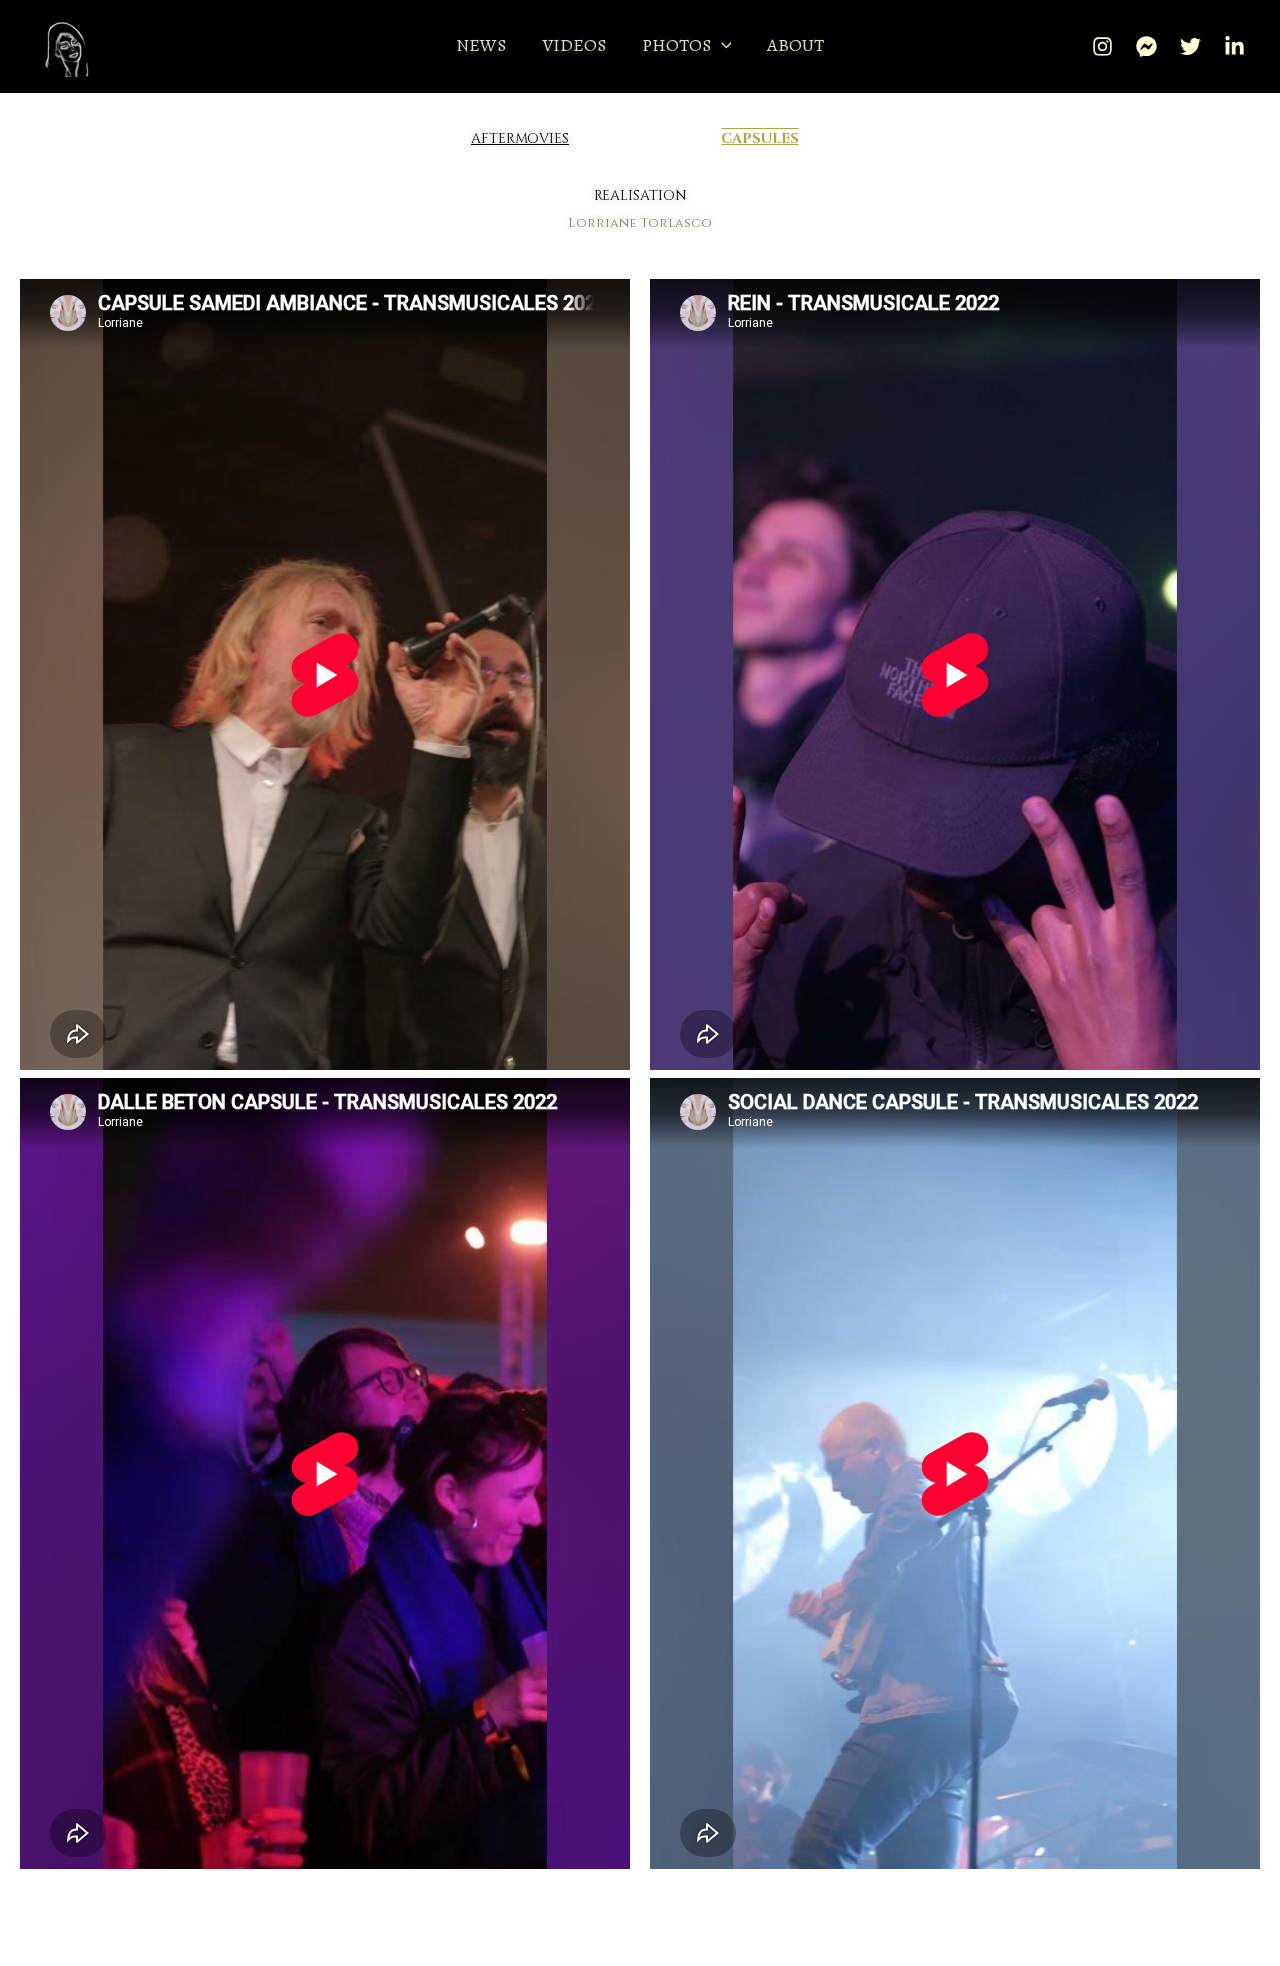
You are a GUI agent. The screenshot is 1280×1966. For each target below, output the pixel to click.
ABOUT (795, 45)
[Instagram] (1102, 46)
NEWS (481, 45)
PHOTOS (676, 45)
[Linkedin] (1234, 46)
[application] (721, 45)
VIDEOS (574, 45)
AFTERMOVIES (520, 138)
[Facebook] (1146, 46)
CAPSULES (759, 138)
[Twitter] (1190, 46)
